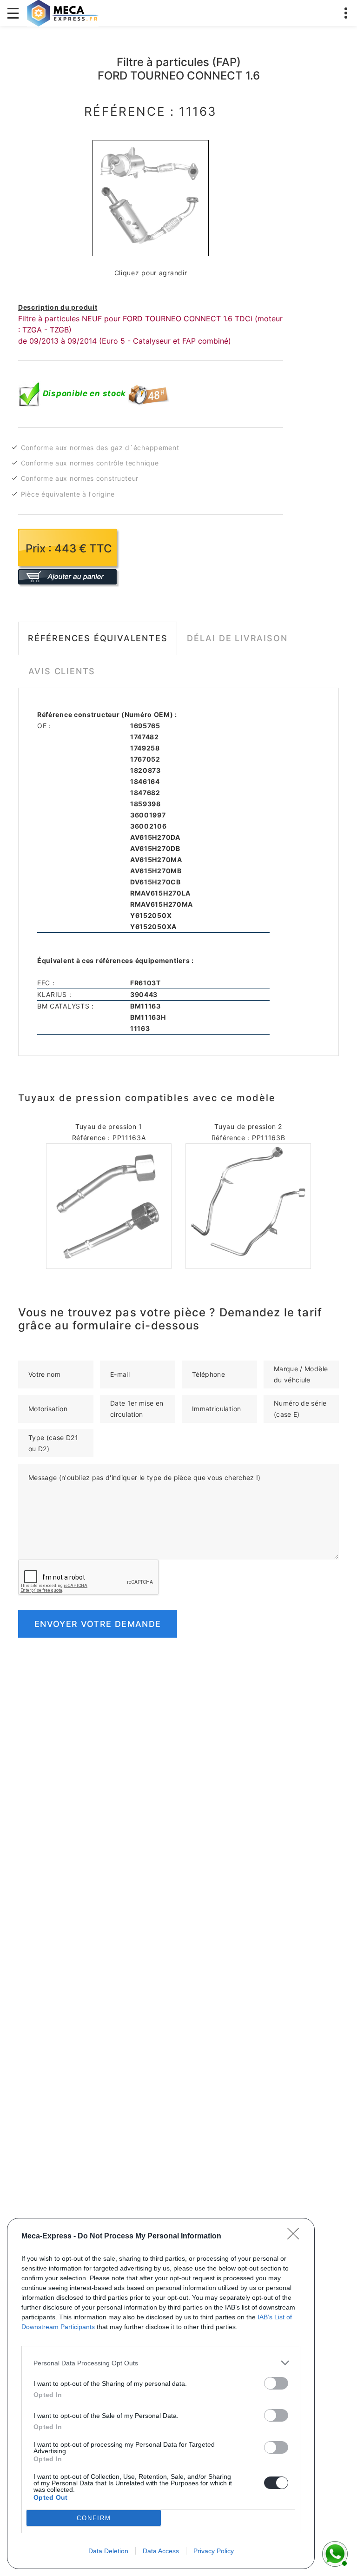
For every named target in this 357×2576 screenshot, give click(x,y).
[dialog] (161, 2393)
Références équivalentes (98, 638)
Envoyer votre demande (98, 1624)
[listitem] (161, 2363)
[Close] (296, 2237)
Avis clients (62, 671)
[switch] (276, 2383)
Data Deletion (108, 2551)
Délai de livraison (237, 638)
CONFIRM (94, 2518)
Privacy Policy (214, 2551)
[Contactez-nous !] (334, 2553)
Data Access (161, 2551)
